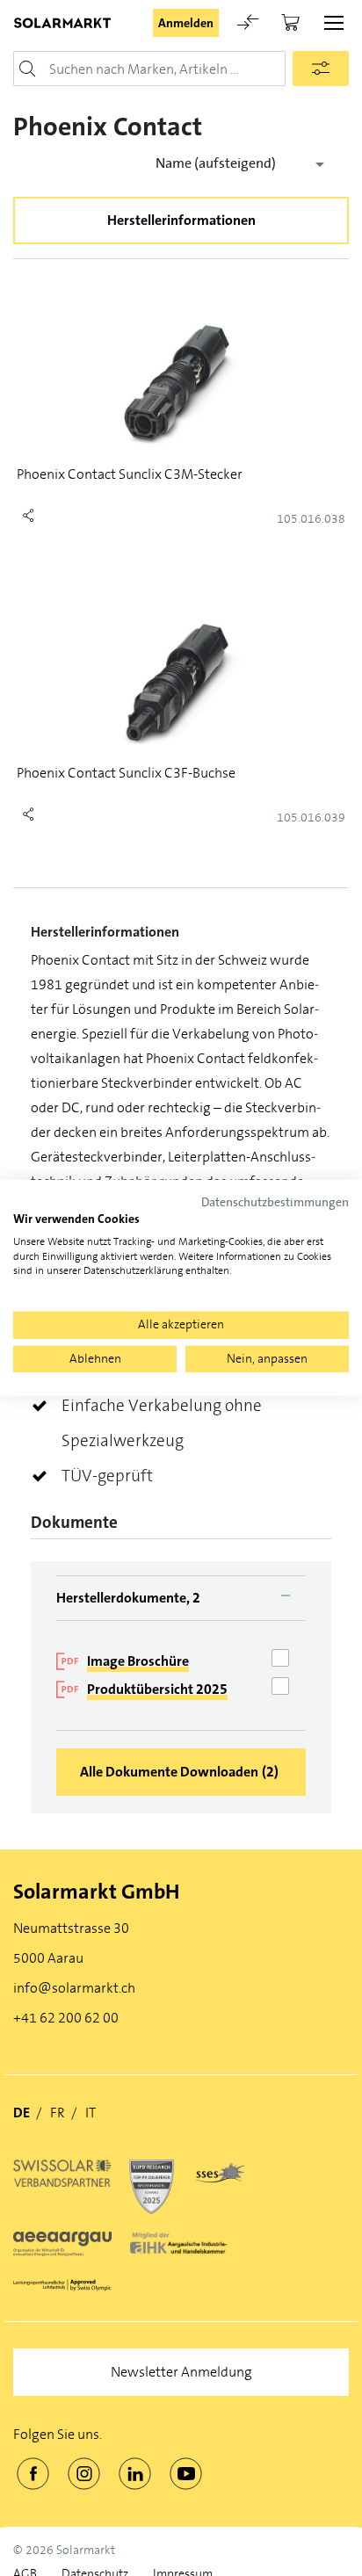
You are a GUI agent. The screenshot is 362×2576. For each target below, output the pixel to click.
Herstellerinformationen (181, 220)
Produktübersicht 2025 (157, 1689)
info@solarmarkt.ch (74, 1988)
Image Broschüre (138, 1661)
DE (22, 2113)
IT (90, 2113)
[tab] (181, 1598)
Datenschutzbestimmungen (275, 1202)
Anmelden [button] (186, 23)
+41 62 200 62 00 (66, 2018)
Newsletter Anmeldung (181, 2372)
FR (58, 2113)
